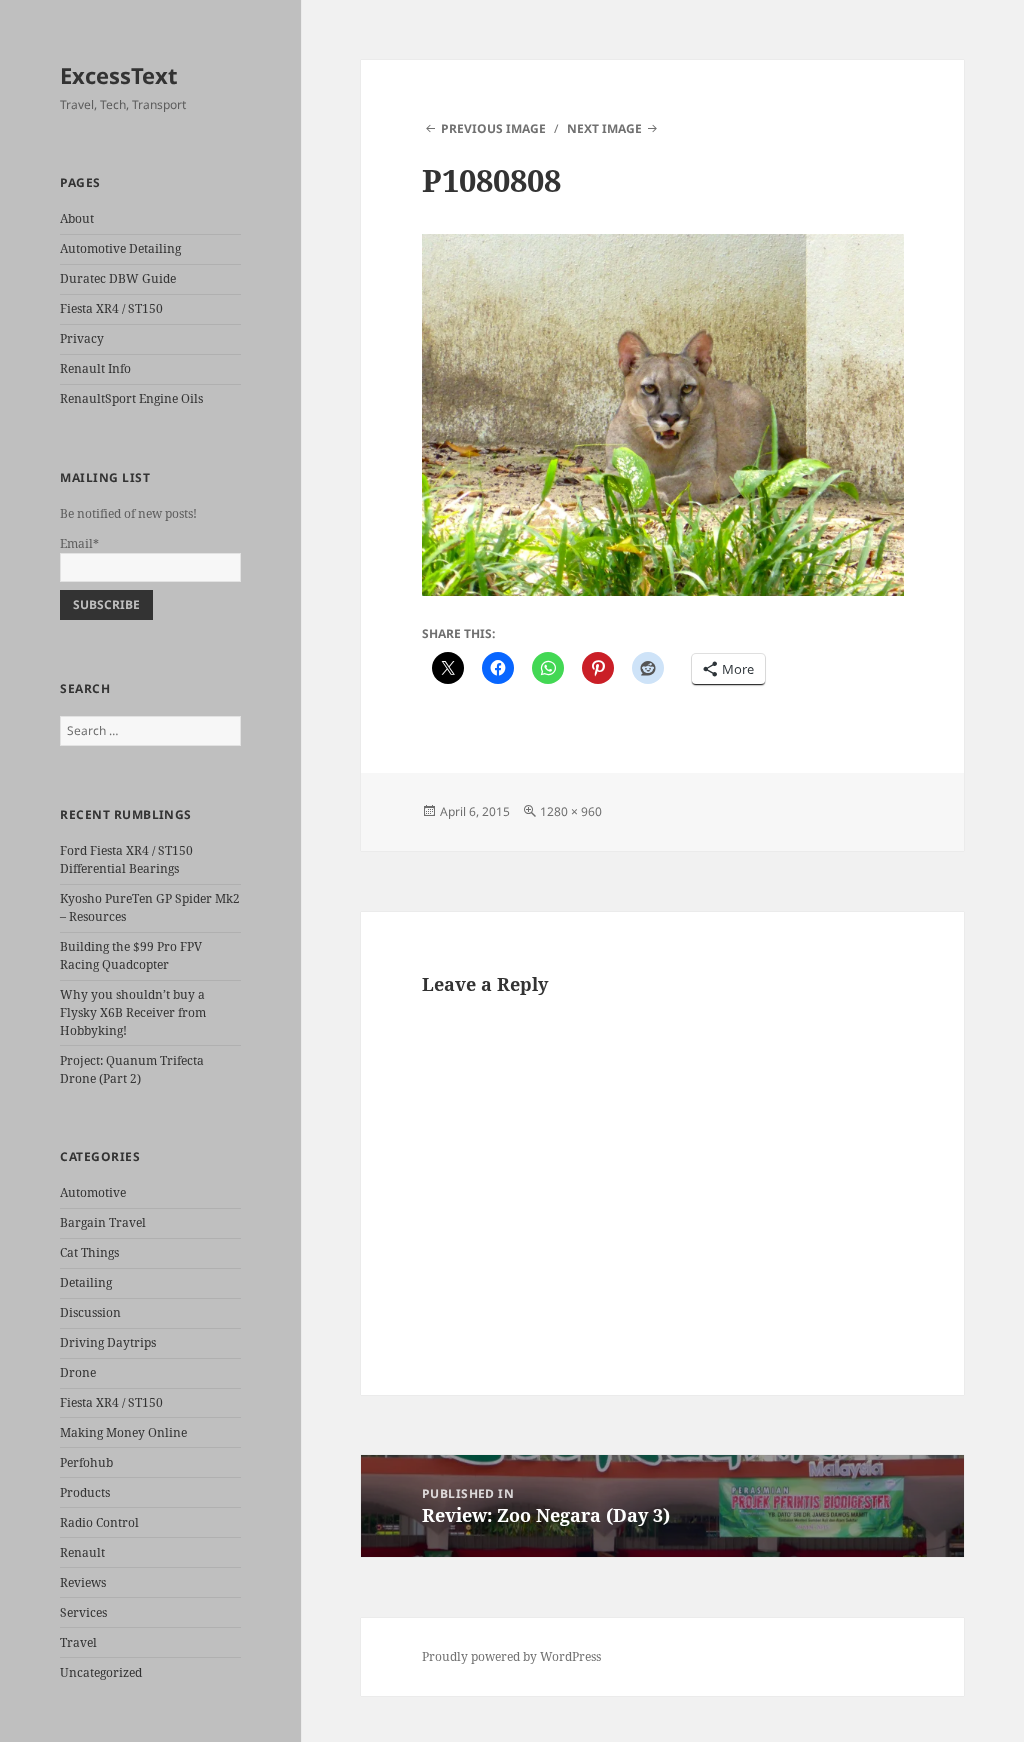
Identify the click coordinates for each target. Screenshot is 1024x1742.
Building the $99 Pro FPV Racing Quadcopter (131, 955)
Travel (78, 1642)
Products (85, 1492)
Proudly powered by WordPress (511, 1656)
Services (83, 1612)
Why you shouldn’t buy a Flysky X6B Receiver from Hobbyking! (133, 1012)
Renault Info (95, 368)
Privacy (82, 338)
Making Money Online (123, 1432)
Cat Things (89, 1252)
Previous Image (493, 128)
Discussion (90, 1312)
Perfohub (86, 1462)
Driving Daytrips (108, 1342)
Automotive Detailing (120, 248)
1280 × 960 (571, 811)
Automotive (93, 1192)
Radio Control (99, 1522)
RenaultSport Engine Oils (131, 398)
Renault (82, 1552)
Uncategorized (101, 1672)
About (77, 218)
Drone (78, 1372)
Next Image (604, 128)
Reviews (83, 1582)
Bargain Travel (103, 1222)
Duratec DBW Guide (118, 278)
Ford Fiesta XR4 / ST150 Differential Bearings (126, 859)
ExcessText (119, 75)
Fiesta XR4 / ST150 (111, 308)
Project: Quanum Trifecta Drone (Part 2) (132, 1069)
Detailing (86, 1282)
